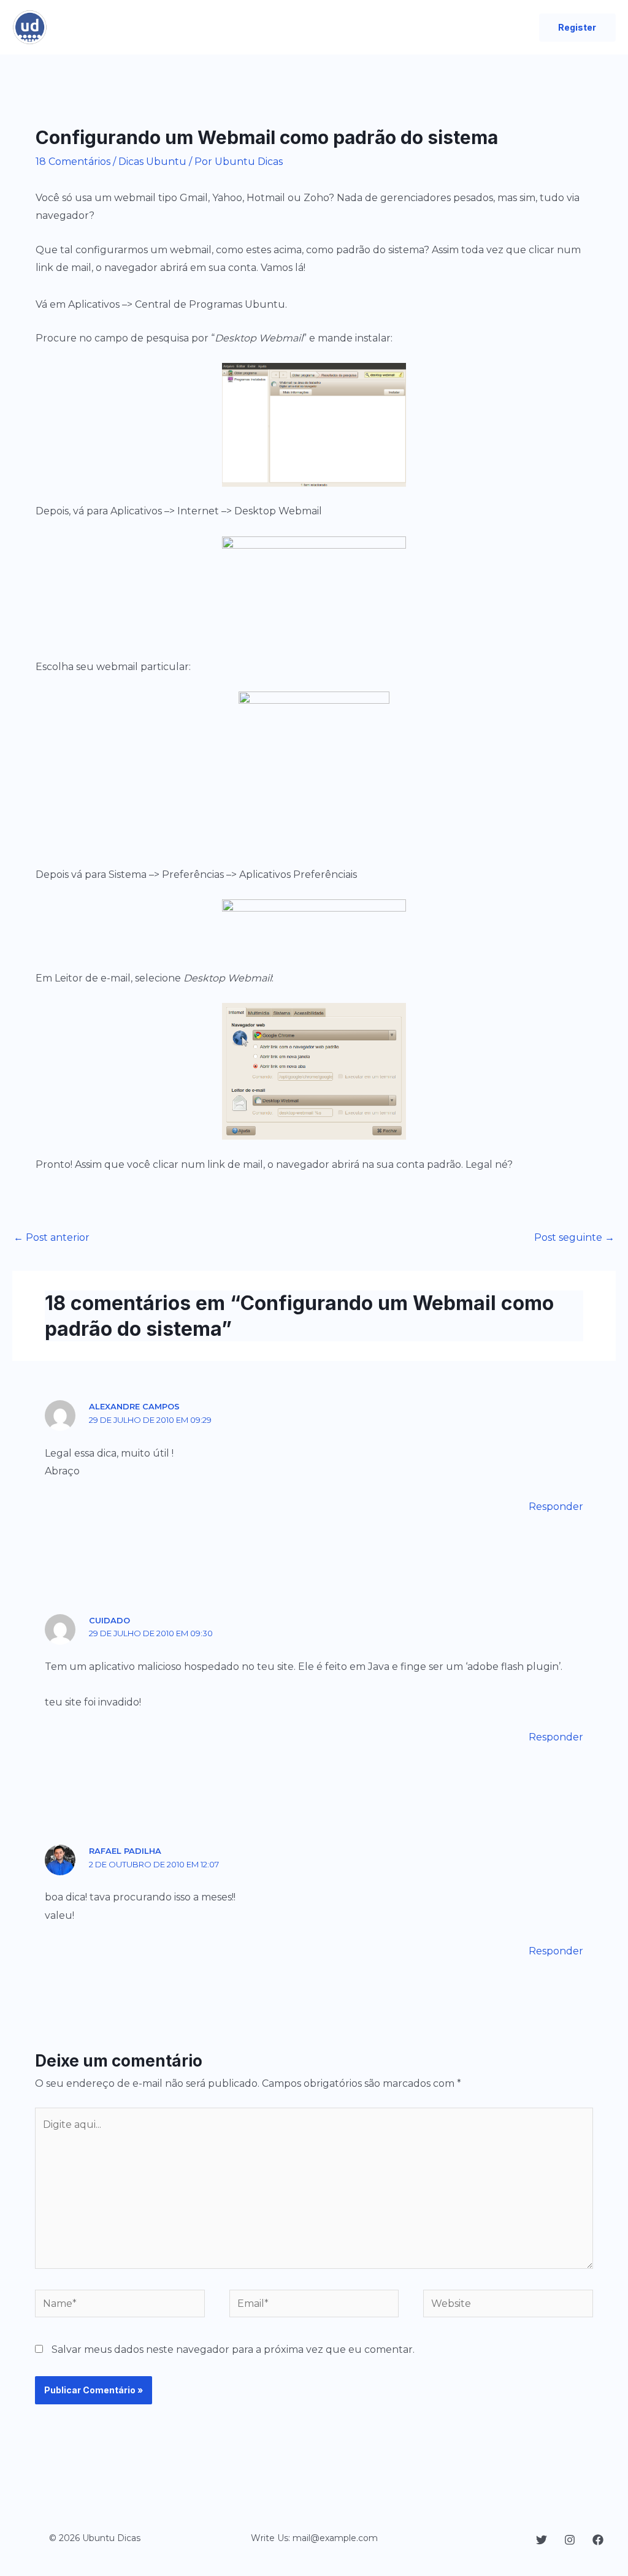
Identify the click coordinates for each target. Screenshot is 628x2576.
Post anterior (52, 1237)
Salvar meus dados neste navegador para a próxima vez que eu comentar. (233, 2349)
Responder (556, 1507)
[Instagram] (570, 2540)
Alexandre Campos (134, 1406)
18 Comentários (73, 162)
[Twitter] (542, 2540)
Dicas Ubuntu (152, 162)
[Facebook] (598, 2540)
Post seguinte (574, 1237)
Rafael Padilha (125, 1851)
